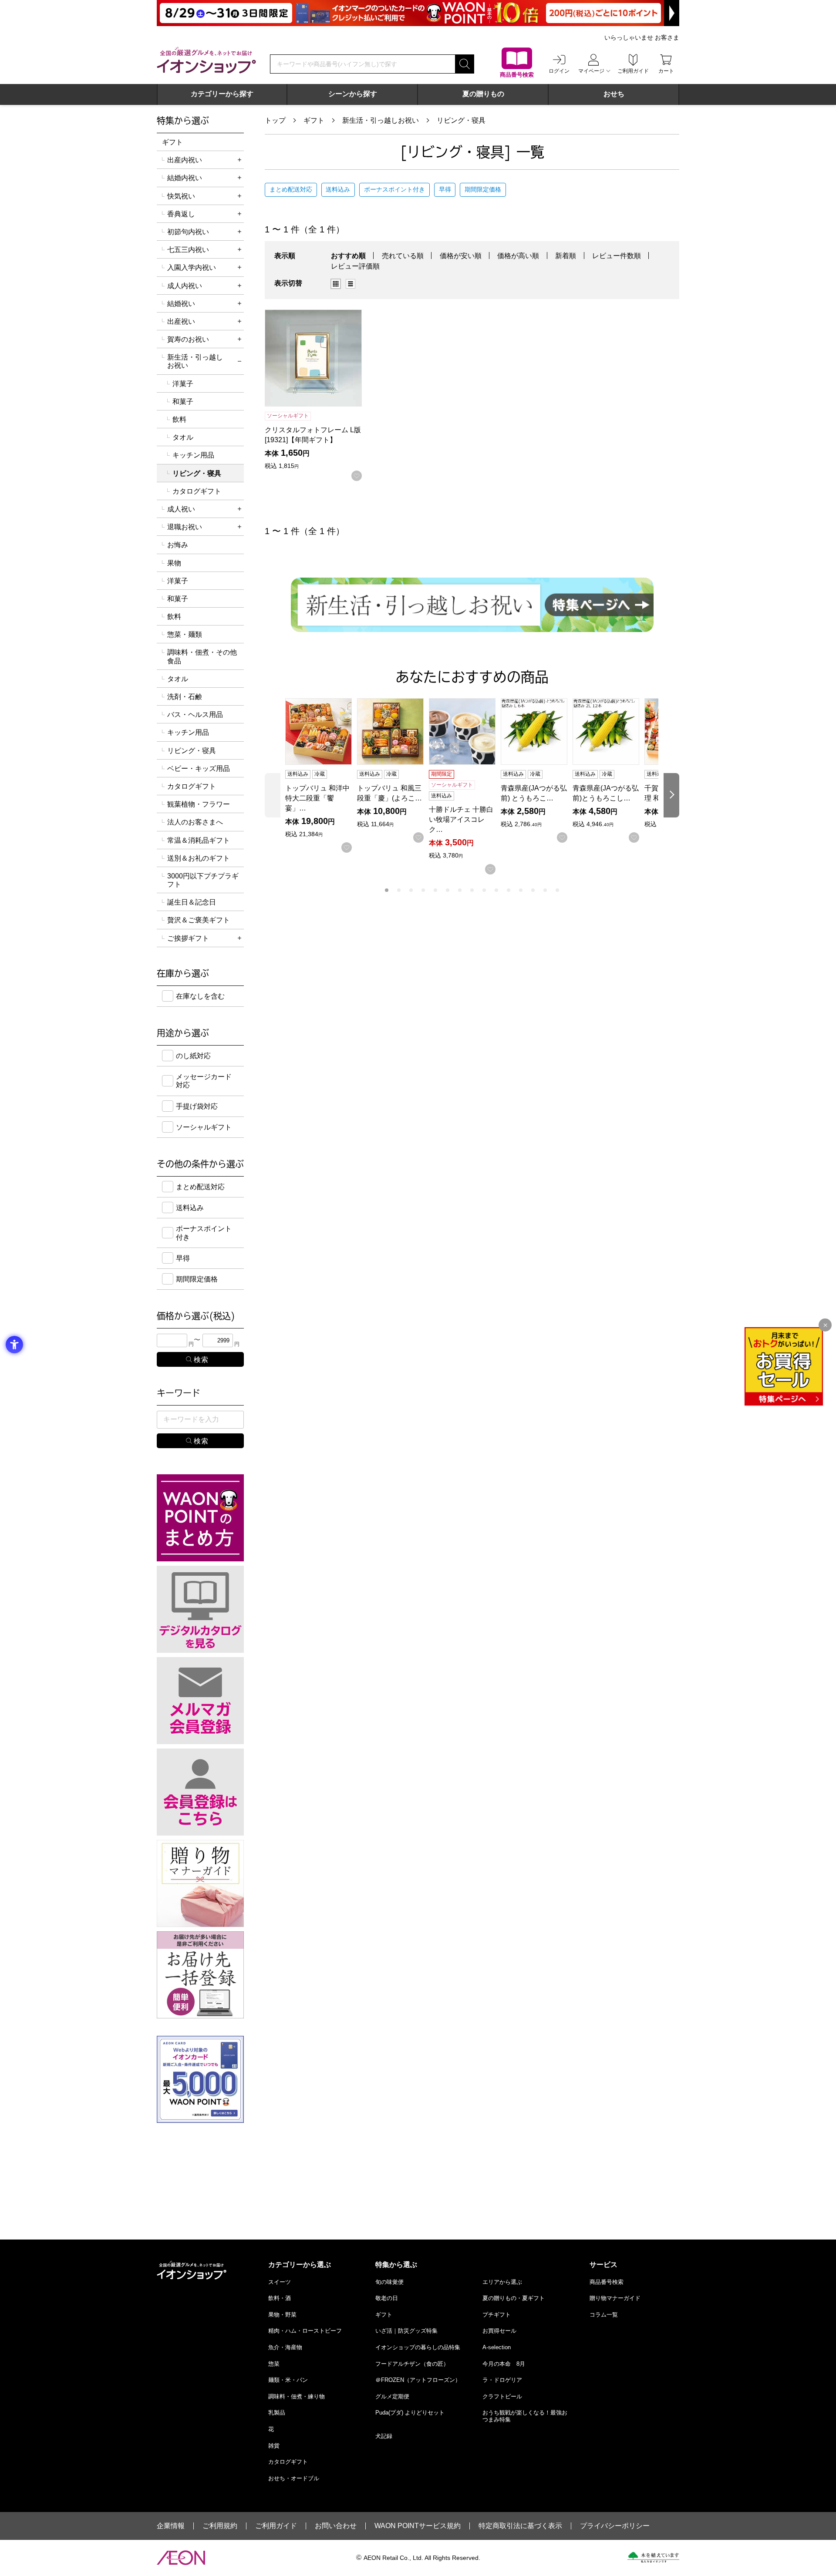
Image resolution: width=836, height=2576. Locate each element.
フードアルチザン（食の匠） (412, 2364)
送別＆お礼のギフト (199, 858)
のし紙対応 (193, 1056)
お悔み (178, 545)
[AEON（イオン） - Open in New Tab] (181, 2558)
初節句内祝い (188, 232)
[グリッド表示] (336, 284)
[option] (338, 284)
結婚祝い (181, 304)
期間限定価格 (483, 189)
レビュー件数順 (617, 256)
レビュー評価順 (355, 266)
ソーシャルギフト (204, 1127)
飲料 (179, 419)
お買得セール (499, 2331)
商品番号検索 (607, 2282)
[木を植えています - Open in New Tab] (653, 2557)
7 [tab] (460, 890)
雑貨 (274, 2446)
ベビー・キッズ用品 (199, 768)
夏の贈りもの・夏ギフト (514, 2298)
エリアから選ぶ (502, 2282)
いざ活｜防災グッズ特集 (406, 2331)
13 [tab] (533, 890)
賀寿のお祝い (188, 339)
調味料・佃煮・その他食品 (202, 656)
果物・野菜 (282, 2315)
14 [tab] (545, 890)
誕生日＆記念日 (192, 902)
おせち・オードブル (294, 2478)
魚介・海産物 (285, 2347)
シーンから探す (353, 94)
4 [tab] (423, 890)
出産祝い (181, 321)
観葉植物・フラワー (199, 804)
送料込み (338, 189)
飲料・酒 (280, 2298)
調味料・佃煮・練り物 (297, 2396)
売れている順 (403, 256)
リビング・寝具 (461, 120)
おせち (614, 94)
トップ (275, 120)
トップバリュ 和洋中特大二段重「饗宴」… (317, 798)
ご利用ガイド (276, 2526)
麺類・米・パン (288, 2380)
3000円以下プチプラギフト (203, 880)
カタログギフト (197, 491)
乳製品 (277, 2413)
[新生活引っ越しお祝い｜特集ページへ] (472, 605)
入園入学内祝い (192, 267)
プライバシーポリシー (615, 2526)
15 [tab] (557, 890)
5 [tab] (435, 890)
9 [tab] (484, 890)
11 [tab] (509, 890)
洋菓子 (183, 384)
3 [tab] (411, 890)
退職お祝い (185, 527)
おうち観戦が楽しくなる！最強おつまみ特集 (525, 2416)
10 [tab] (496, 890)
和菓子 (183, 402)
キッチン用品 (193, 455)
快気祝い (181, 196)
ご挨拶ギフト (188, 938)
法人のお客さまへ (195, 822)
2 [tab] (399, 890)
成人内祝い (185, 286)
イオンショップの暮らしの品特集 (418, 2347)
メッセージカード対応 (204, 1081)
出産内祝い (185, 160)
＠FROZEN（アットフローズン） (418, 2380)
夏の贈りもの (483, 94)
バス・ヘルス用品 (195, 715)
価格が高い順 (518, 256)
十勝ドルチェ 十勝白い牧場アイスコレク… (461, 819)
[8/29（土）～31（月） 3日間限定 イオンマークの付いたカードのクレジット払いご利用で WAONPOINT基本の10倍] (418, 13)
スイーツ (280, 2282)
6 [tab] (448, 890)
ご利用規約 (220, 2526)
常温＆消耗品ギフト (199, 840)
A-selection (497, 2347)
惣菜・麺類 (185, 634)
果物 (174, 563)
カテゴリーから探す (222, 94)
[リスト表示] (351, 284)
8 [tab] (472, 890)
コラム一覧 (604, 2315)
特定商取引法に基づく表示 (520, 2526)
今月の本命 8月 (504, 2364)
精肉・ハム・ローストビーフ (305, 2331)
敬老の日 (387, 2298)
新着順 (566, 256)
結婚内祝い (185, 178)
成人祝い (181, 509)
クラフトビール (502, 2396)
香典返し (181, 214)
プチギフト (497, 2315)
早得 (445, 189)
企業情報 (171, 2526)
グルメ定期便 (392, 2396)
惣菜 (274, 2364)
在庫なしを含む (200, 996)
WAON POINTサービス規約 (418, 2526)
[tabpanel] (321, 776)
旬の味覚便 (389, 2282)
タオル (183, 437)
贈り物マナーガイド (615, 2298)
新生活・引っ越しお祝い (381, 120)
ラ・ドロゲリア (502, 2380)
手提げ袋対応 (197, 1106)
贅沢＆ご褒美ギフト (199, 920)
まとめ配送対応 (291, 189)
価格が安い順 (461, 256)
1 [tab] (387, 890)
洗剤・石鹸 (185, 697)
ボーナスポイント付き (394, 189)
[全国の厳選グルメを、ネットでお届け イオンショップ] (206, 60)
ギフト (314, 120)
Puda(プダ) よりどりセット (410, 2413)
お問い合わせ (336, 2526)
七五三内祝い (188, 250)
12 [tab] (521, 890)
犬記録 (384, 2436)
